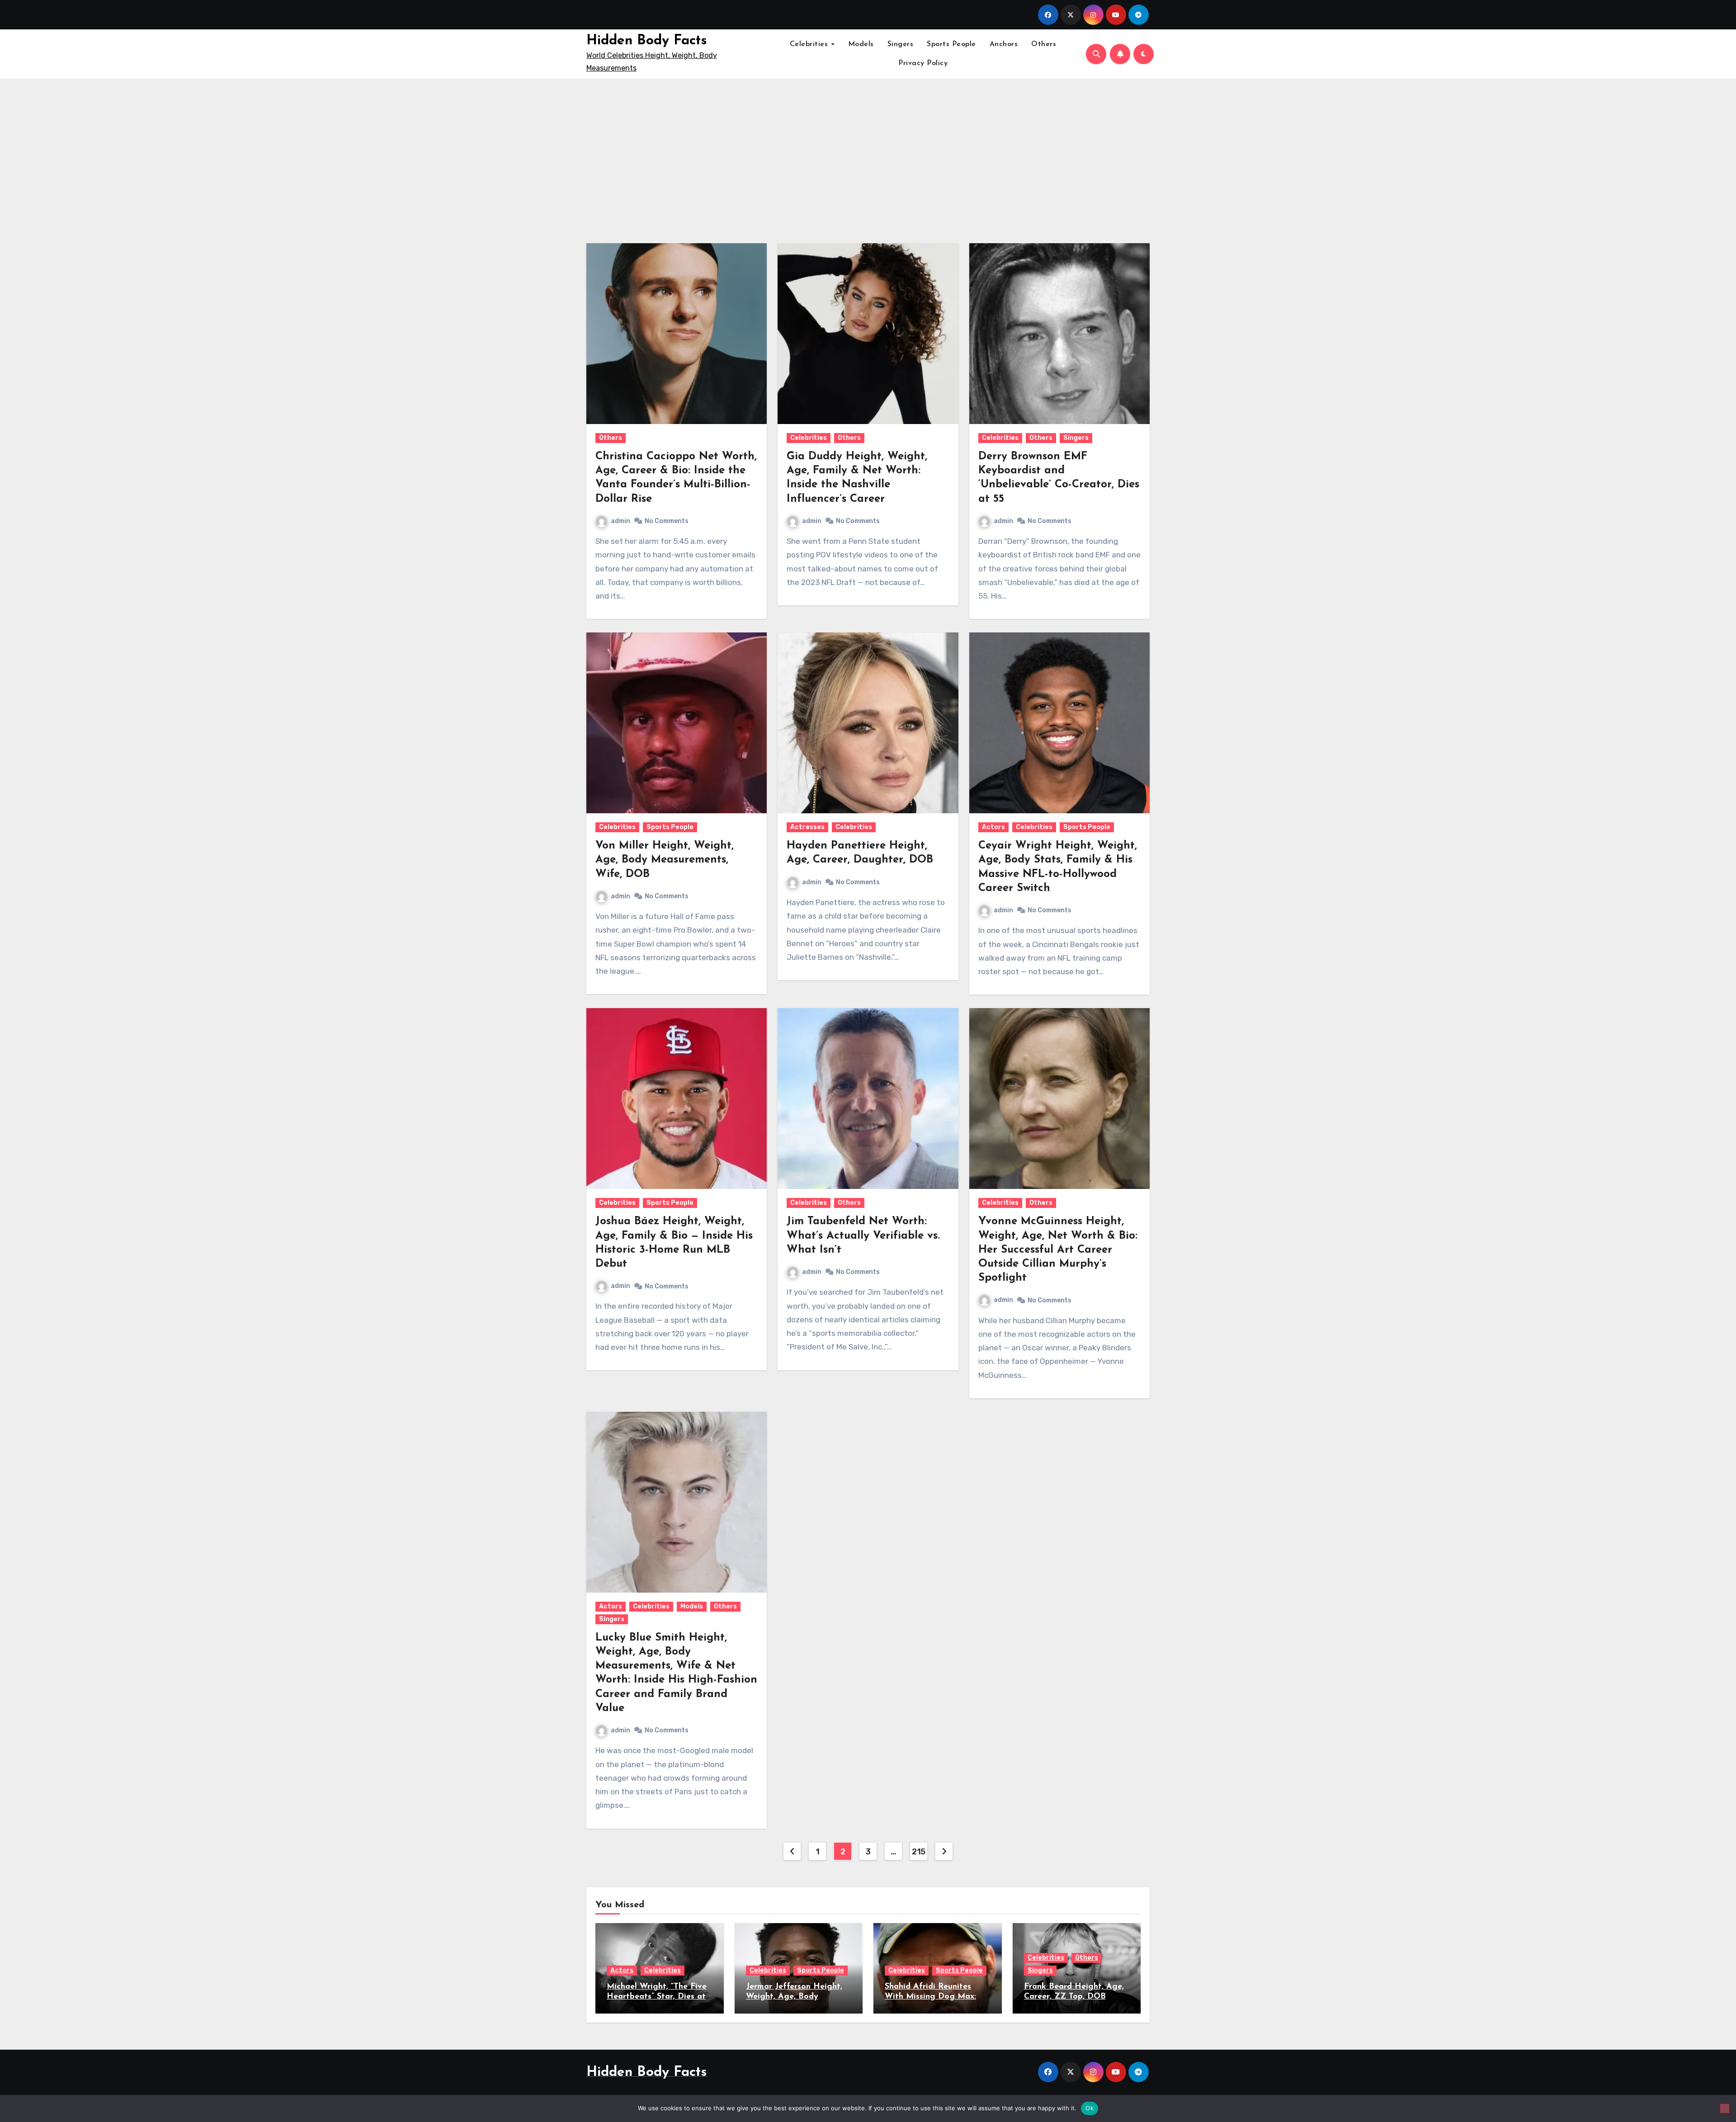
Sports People (951, 44)
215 (919, 1852)
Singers (901, 44)
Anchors (1004, 44)
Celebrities (810, 44)
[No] (1725, 2108)
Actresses (807, 827)
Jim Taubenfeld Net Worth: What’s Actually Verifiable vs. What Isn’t (863, 1235)
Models (861, 44)
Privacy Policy (923, 63)
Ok (1090, 2108)
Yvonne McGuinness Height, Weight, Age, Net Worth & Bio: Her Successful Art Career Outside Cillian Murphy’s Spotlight (1058, 1250)
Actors (993, 827)
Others (1044, 44)
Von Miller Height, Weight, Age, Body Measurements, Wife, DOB (665, 860)
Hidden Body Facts (647, 41)
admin (620, 521)
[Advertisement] (868, 156)
